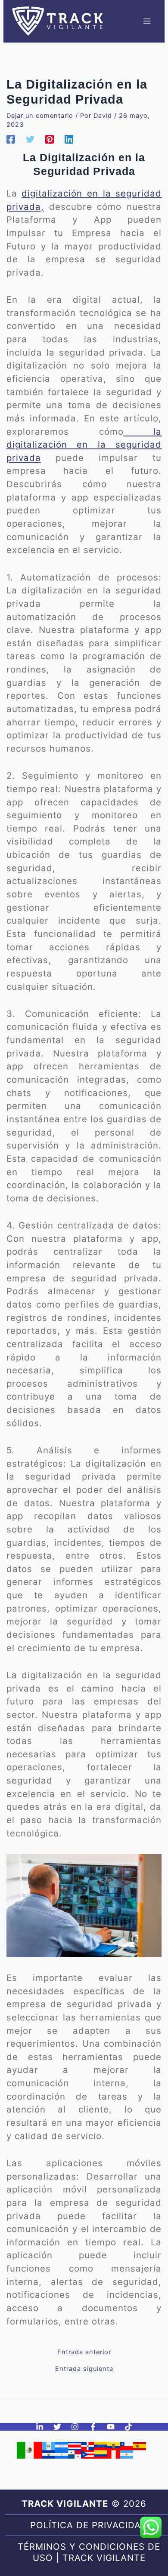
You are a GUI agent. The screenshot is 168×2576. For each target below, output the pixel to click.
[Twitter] (30, 139)
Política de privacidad (89, 2525)
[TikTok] (128, 2427)
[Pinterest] (50, 139)
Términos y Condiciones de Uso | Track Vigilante (89, 2552)
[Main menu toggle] (147, 21)
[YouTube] (111, 2427)
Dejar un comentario (40, 116)
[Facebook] (11, 139)
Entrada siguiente (84, 2369)
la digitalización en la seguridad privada (84, 445)
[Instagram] (75, 2427)
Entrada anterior (84, 2352)
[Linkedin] (69, 139)
